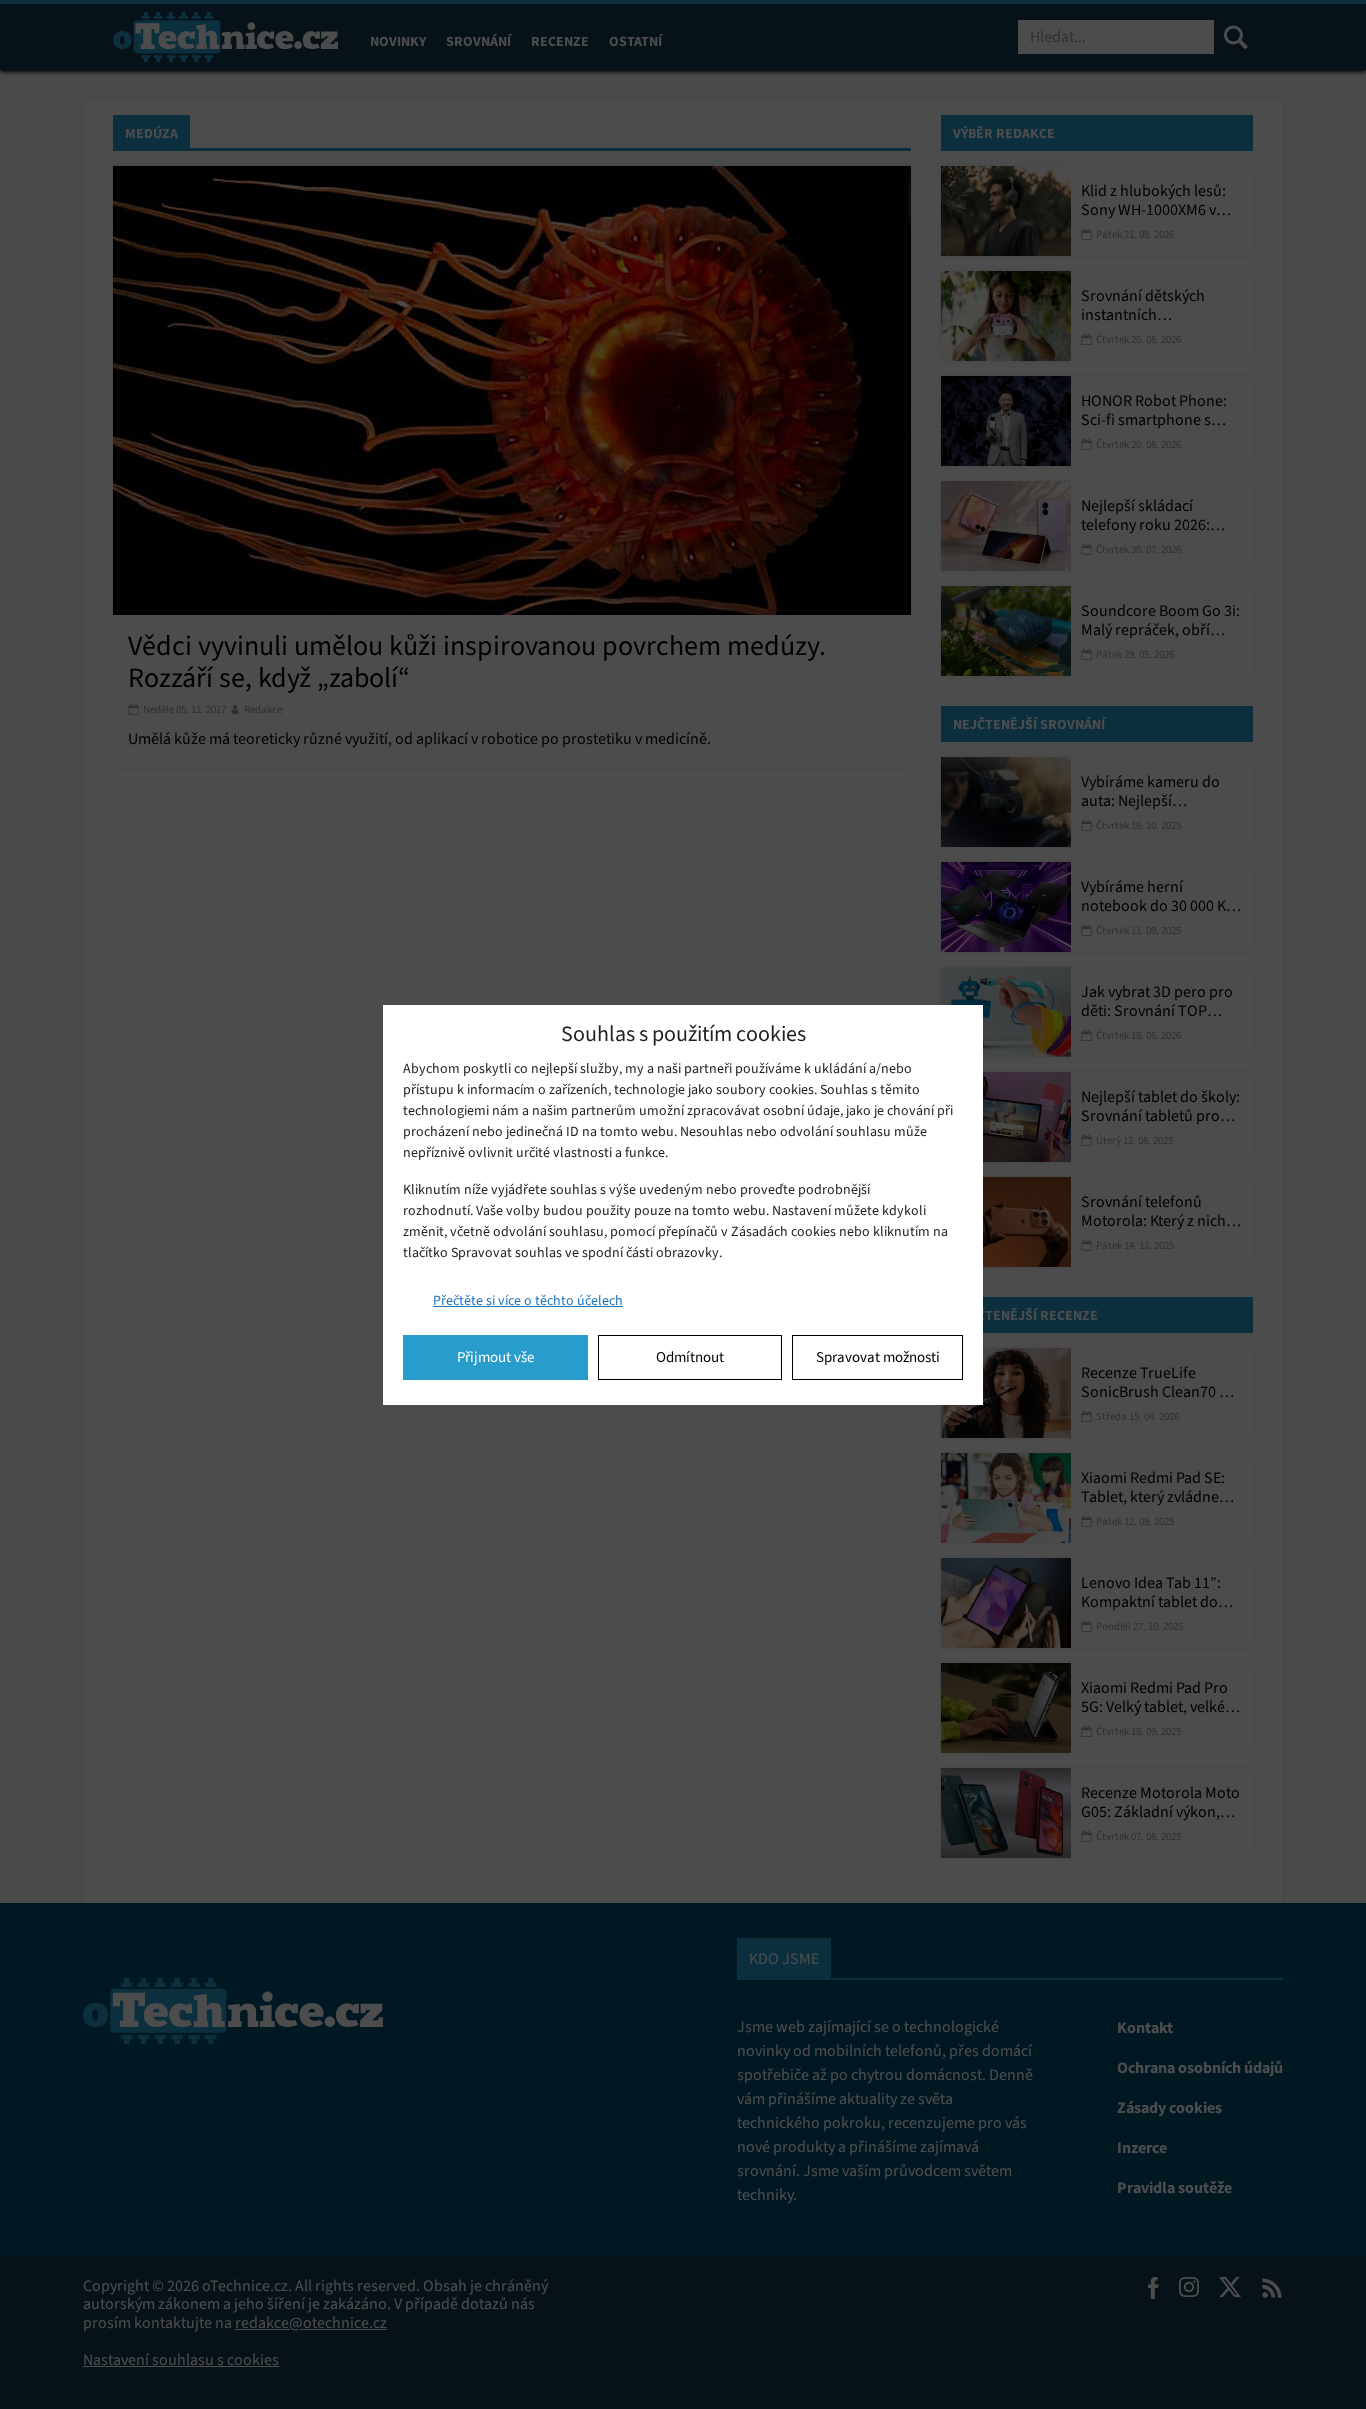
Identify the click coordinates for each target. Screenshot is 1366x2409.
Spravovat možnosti (878, 1357)
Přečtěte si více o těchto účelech (528, 1300)
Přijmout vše (495, 1357)
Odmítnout (690, 1357)
